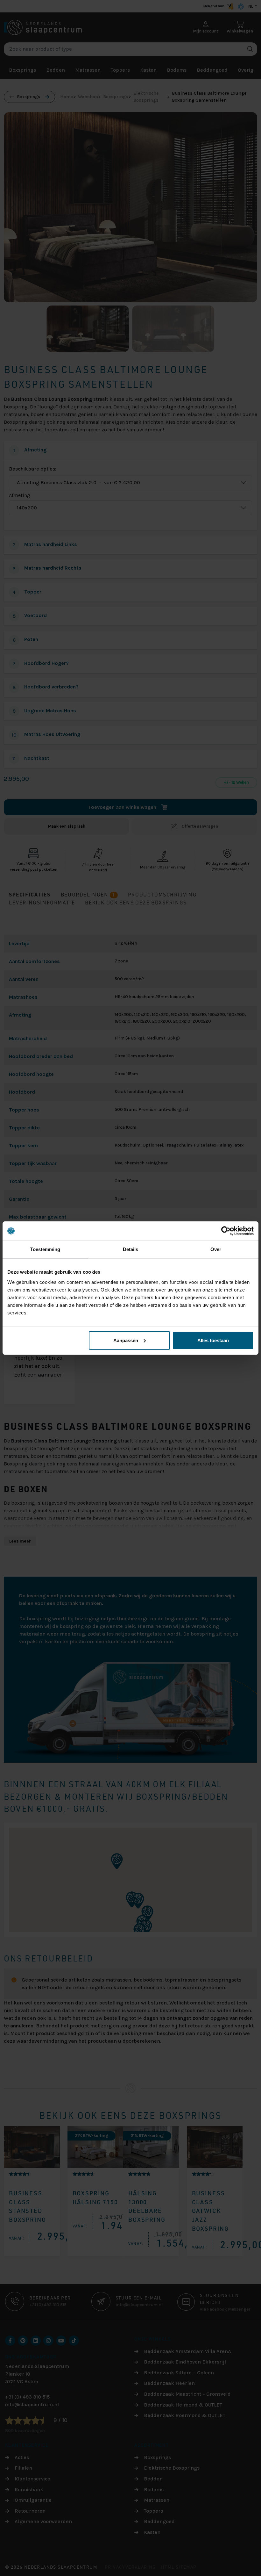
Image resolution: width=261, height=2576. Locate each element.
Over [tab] (216, 1249)
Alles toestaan (213, 1340)
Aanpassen (126, 1340)
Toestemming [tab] (45, 1249)
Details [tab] (131, 1249)
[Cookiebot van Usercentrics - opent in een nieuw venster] (226, 1231)
